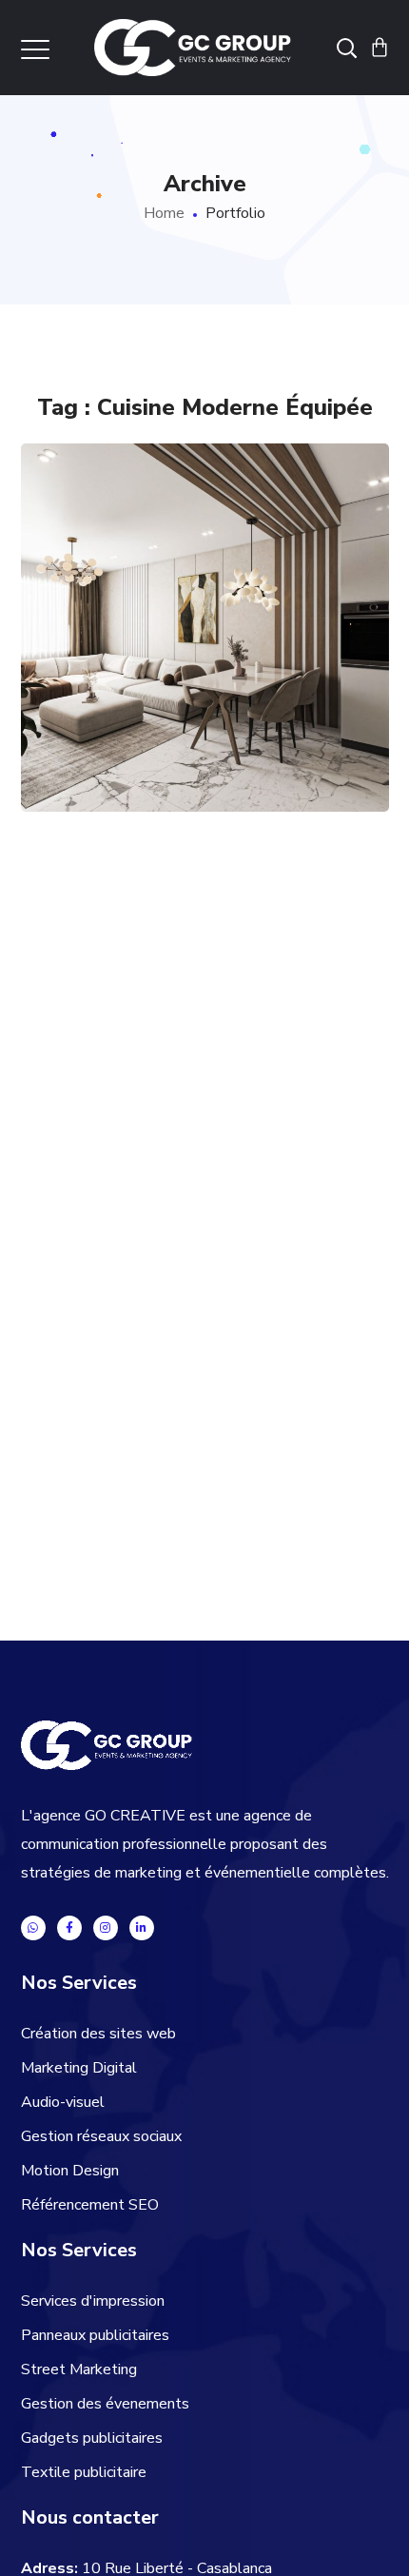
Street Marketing (79, 2370)
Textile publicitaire (84, 2472)
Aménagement (117, 695)
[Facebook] (69, 1928)
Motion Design (70, 2171)
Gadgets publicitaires (92, 2438)
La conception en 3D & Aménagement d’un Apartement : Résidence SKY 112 (204, 531)
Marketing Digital (79, 2068)
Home (164, 213)
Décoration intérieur (152, 714)
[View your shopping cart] (380, 48)
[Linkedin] (142, 1928)
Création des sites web (98, 2034)
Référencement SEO (90, 2205)
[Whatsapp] (33, 1928)
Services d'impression (93, 2301)
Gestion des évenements (105, 2404)
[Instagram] (106, 1928)
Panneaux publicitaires (95, 2335)
